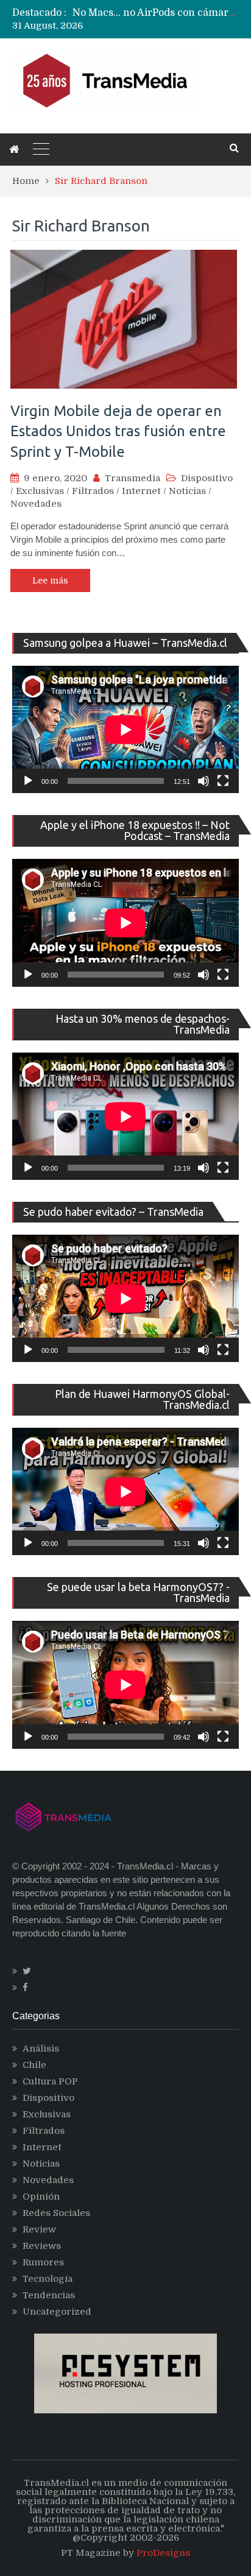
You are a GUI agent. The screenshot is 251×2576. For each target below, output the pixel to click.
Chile (34, 2065)
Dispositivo (207, 478)
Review (39, 2229)
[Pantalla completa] (223, 781)
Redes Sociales (56, 2213)
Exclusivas (40, 491)
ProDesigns (163, 2553)
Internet (141, 491)
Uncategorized (57, 2312)
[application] (125, 729)
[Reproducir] (28, 781)
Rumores (43, 2262)
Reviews (42, 2246)
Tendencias (49, 2295)
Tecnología (48, 2279)
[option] (156, 13)
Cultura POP (50, 2081)
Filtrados (93, 491)
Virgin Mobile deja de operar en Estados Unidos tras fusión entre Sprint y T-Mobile (118, 431)
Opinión (41, 2197)
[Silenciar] (203, 781)
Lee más (50, 580)
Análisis (41, 2048)
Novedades (36, 504)
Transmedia (133, 478)
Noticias (187, 491)
